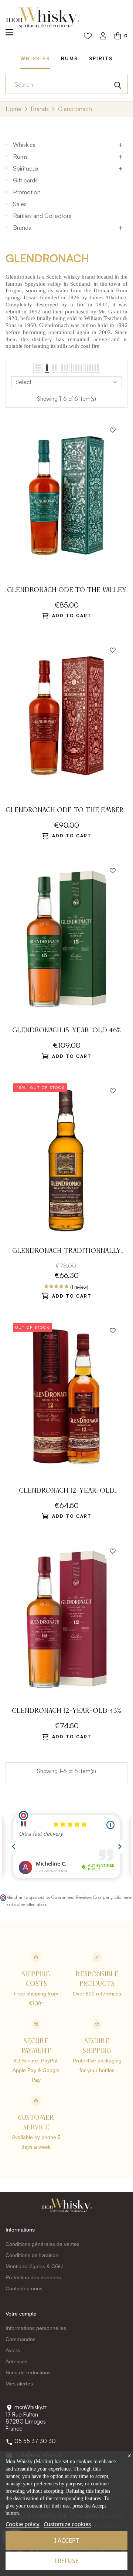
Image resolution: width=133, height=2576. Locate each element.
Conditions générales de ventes (42, 2244)
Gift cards (25, 180)
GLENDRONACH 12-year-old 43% (66, 1711)
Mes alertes (19, 2384)
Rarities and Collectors (42, 216)
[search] (118, 84)
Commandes (21, 2339)
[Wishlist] (88, 36)
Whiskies (24, 145)
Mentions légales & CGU (34, 2266)
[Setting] (103, 36)
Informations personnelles (36, 2328)
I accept (67, 2540)
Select (23, 382)
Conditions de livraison (32, 2255)
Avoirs (13, 2350)
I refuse (66, 2561)
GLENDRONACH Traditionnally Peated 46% (66, 1252)
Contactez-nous (24, 2289)
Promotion (27, 192)
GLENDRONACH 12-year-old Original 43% (67, 1492)
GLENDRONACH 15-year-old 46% (66, 1030)
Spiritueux (26, 168)
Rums (20, 157)
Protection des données (33, 2277)
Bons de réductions (28, 2372)
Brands (22, 228)
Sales (20, 204)
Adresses (16, 2361)
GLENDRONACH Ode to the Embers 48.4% (66, 811)
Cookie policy (23, 2524)
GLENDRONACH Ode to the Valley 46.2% (67, 591)
